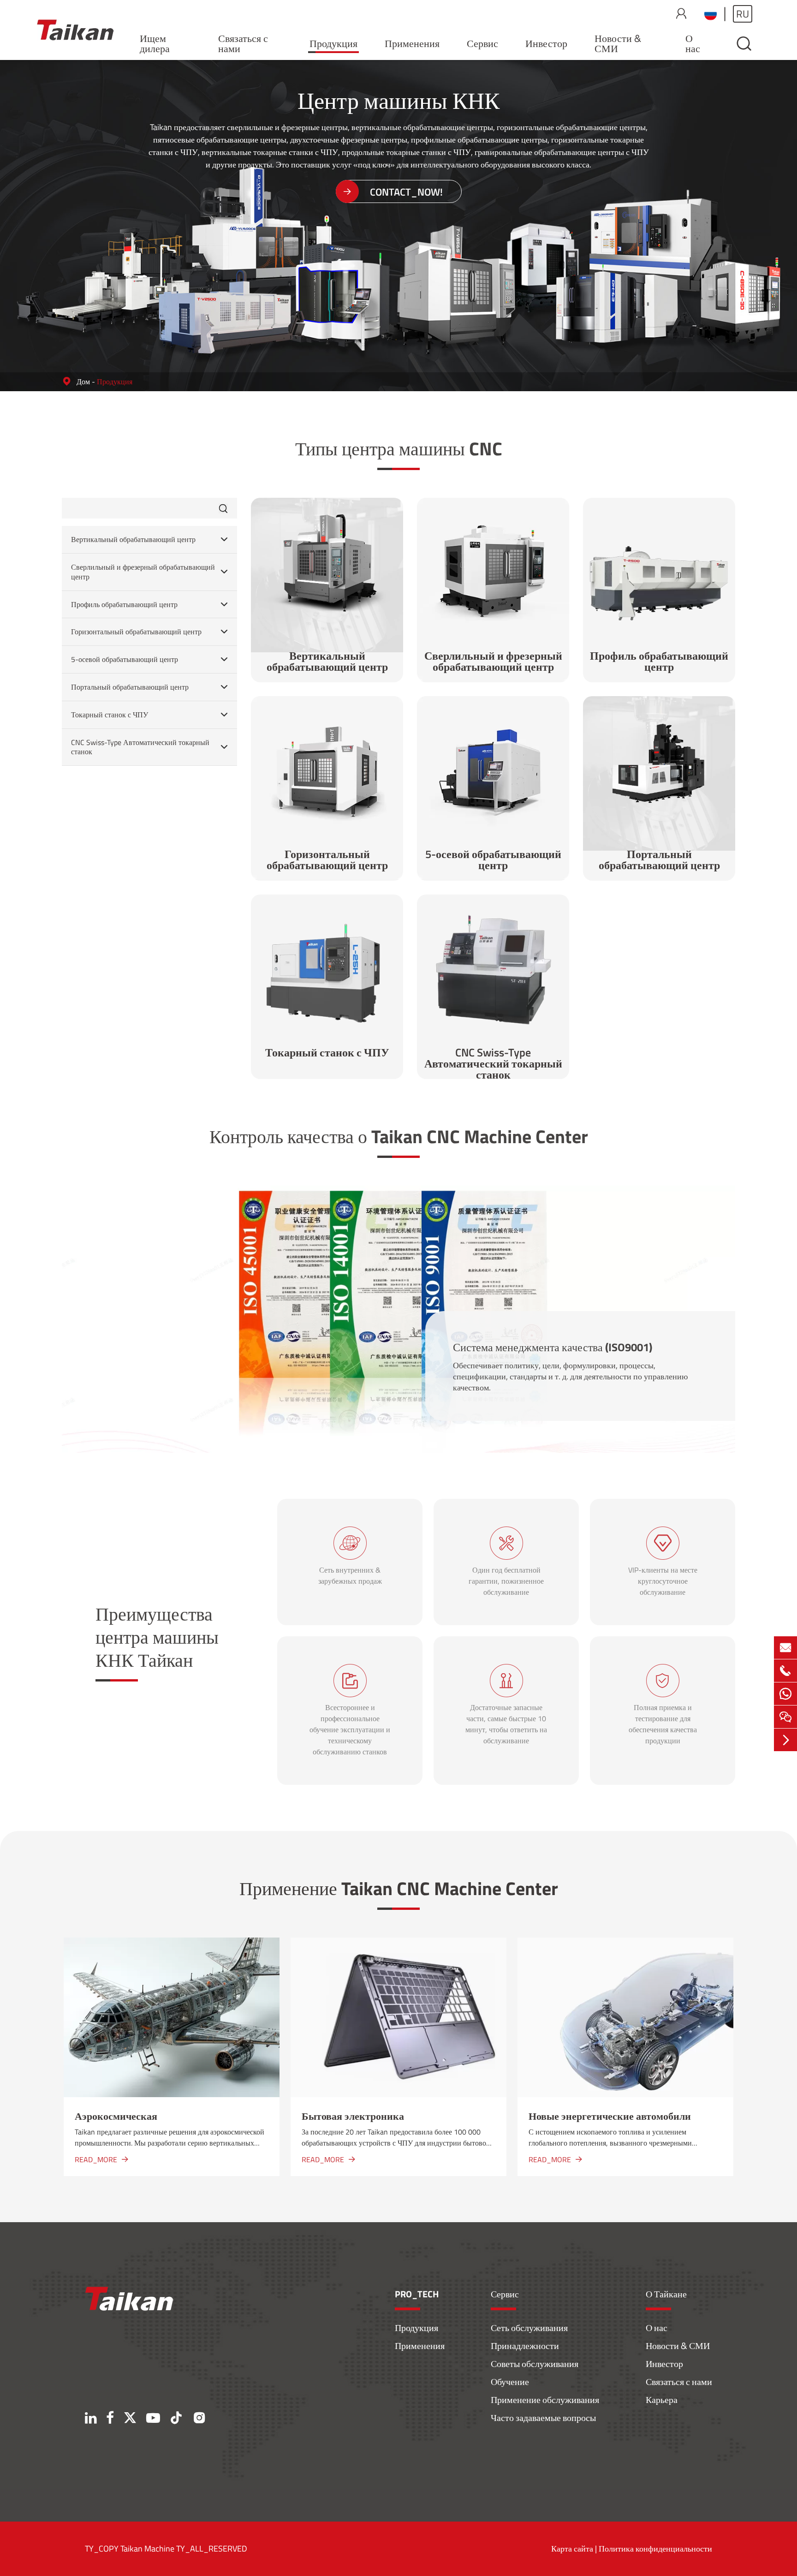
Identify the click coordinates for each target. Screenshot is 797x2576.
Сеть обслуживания (529, 2328)
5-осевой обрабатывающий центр (125, 659)
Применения (412, 43)
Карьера (662, 2400)
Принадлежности (525, 2346)
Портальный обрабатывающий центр (130, 687)
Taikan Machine (147, 2549)
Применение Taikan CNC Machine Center (399, 1888)
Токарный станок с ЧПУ (110, 715)
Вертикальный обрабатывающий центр (133, 540)
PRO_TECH (417, 2294)
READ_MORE (101, 2159)
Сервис (482, 43)
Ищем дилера (155, 43)
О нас (693, 43)
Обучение (510, 2382)
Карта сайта (572, 2549)
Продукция (333, 43)
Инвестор (546, 43)
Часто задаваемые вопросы (543, 2418)
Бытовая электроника (353, 2116)
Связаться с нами (243, 43)
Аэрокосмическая (116, 2116)
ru (743, 14)
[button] (36, 2057)
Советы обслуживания (535, 2364)
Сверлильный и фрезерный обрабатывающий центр (143, 572)
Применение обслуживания (545, 2400)
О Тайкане (666, 2294)
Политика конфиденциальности (655, 2549)
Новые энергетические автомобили (610, 2116)
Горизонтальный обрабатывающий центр (136, 632)
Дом (83, 382)
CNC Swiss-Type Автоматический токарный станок (140, 747)
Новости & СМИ (618, 43)
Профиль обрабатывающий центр (124, 605)
